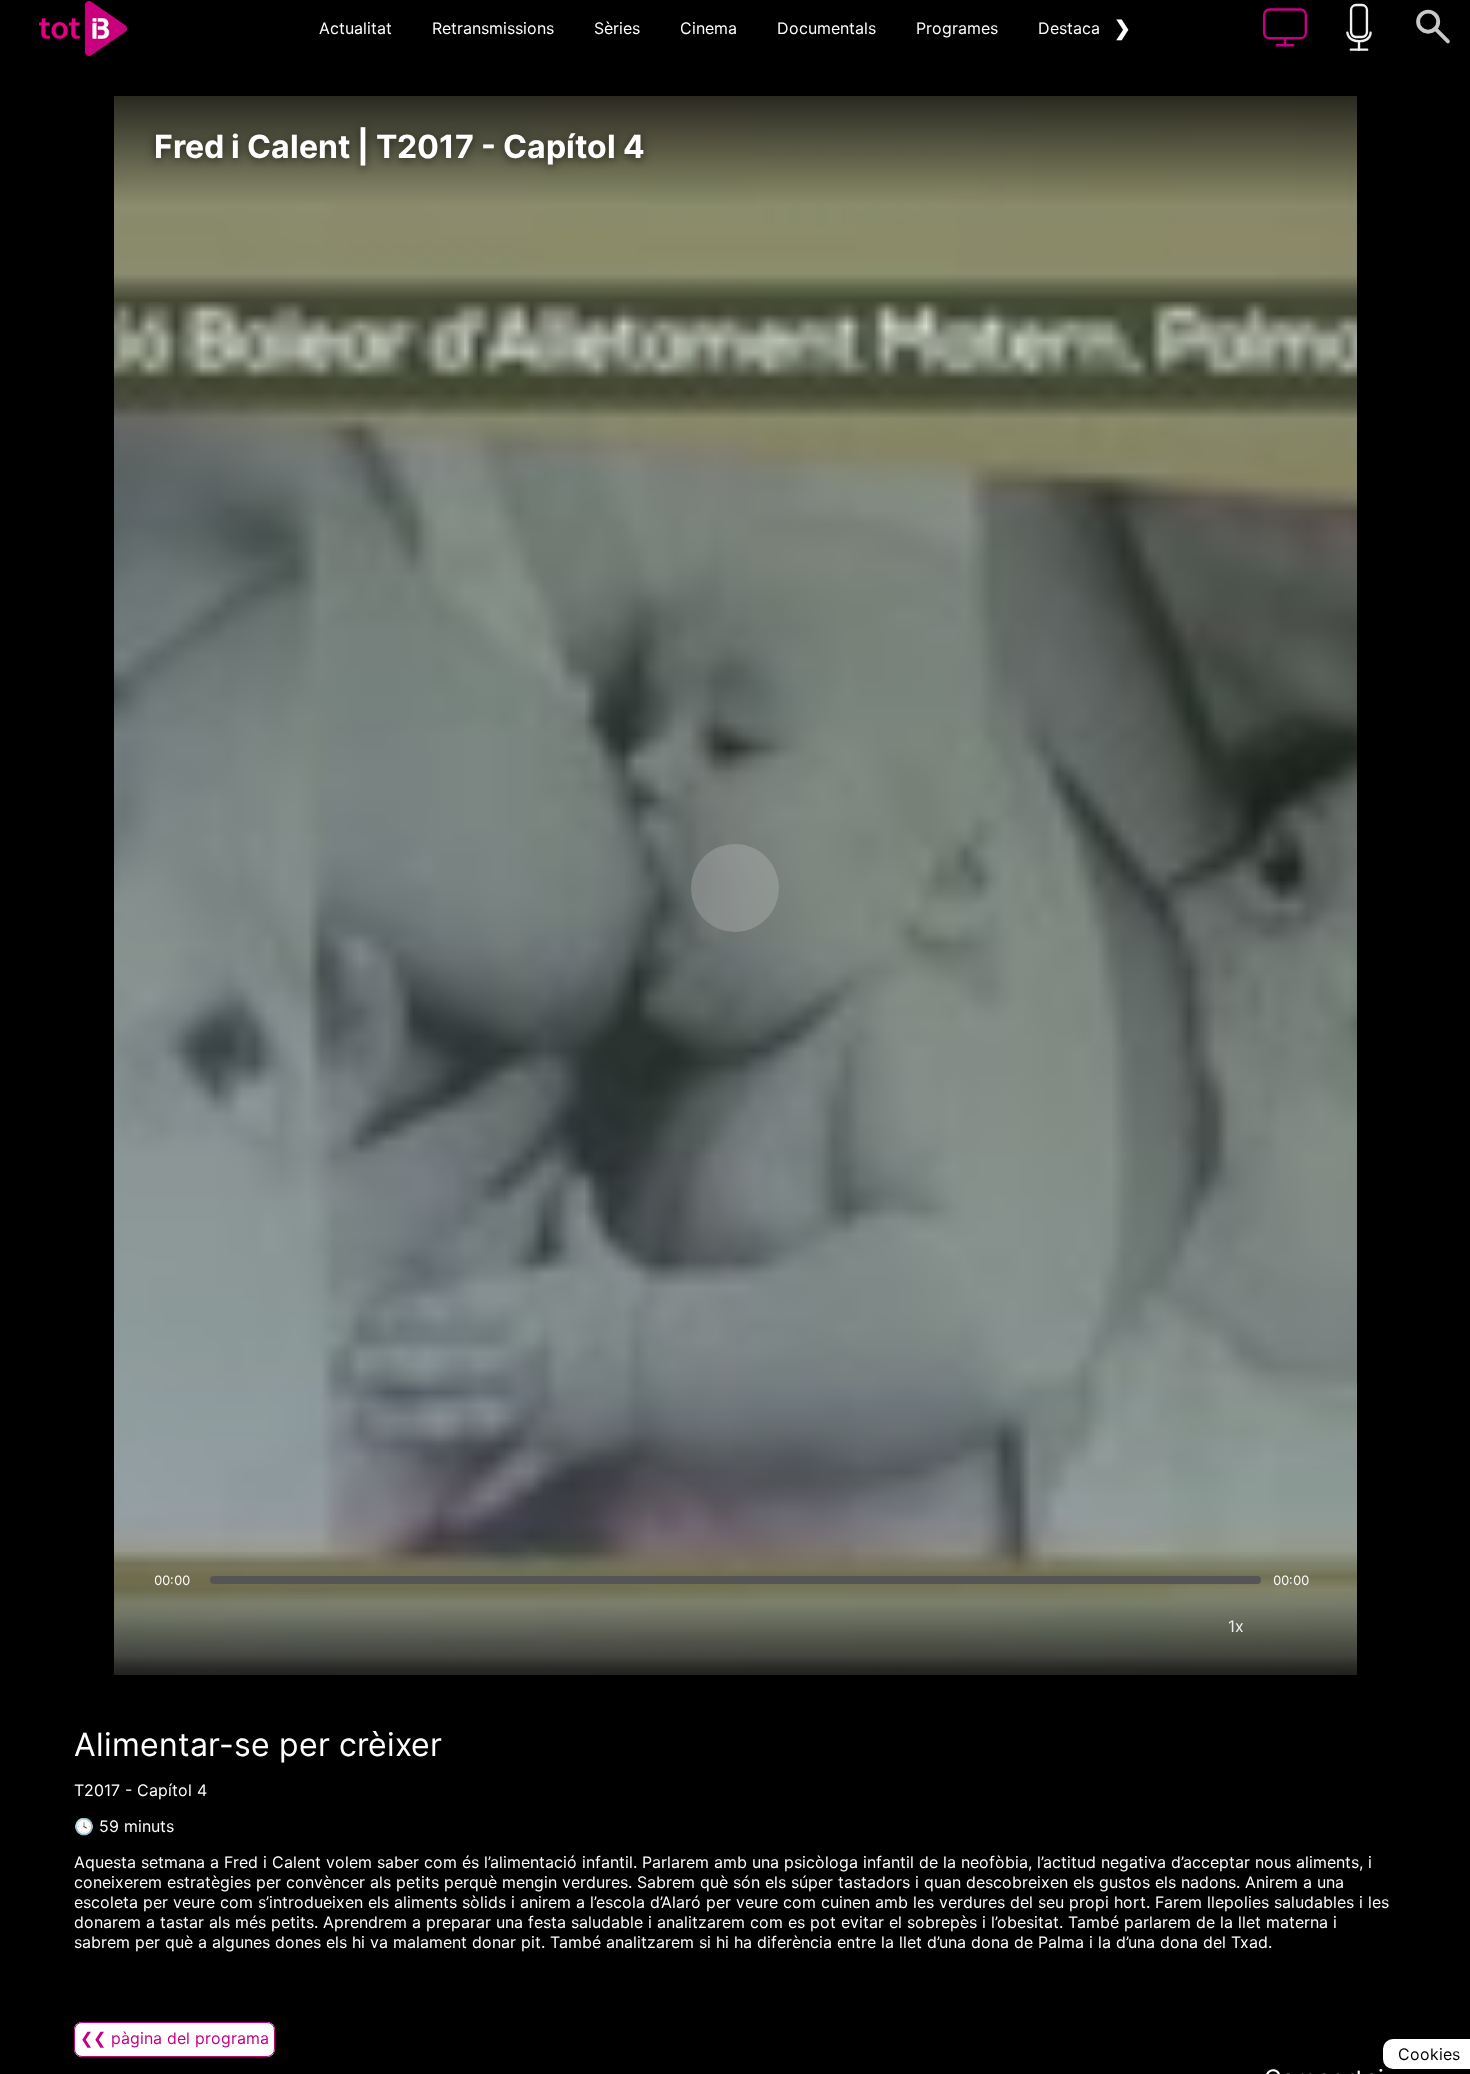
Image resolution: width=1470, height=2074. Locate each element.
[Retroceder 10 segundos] (630, 888)
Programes (957, 28)
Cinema (708, 28)
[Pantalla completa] (1296, 1626)
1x (1236, 1626)
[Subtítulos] (1116, 1626)
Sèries (617, 28)
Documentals (826, 28)
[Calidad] (1176, 1626)
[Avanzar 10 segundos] (840, 888)
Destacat (1072, 28)
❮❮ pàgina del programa (174, 2038)
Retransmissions (493, 28)
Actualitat (355, 28)
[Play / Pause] (735, 888)
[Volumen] (175, 1626)
